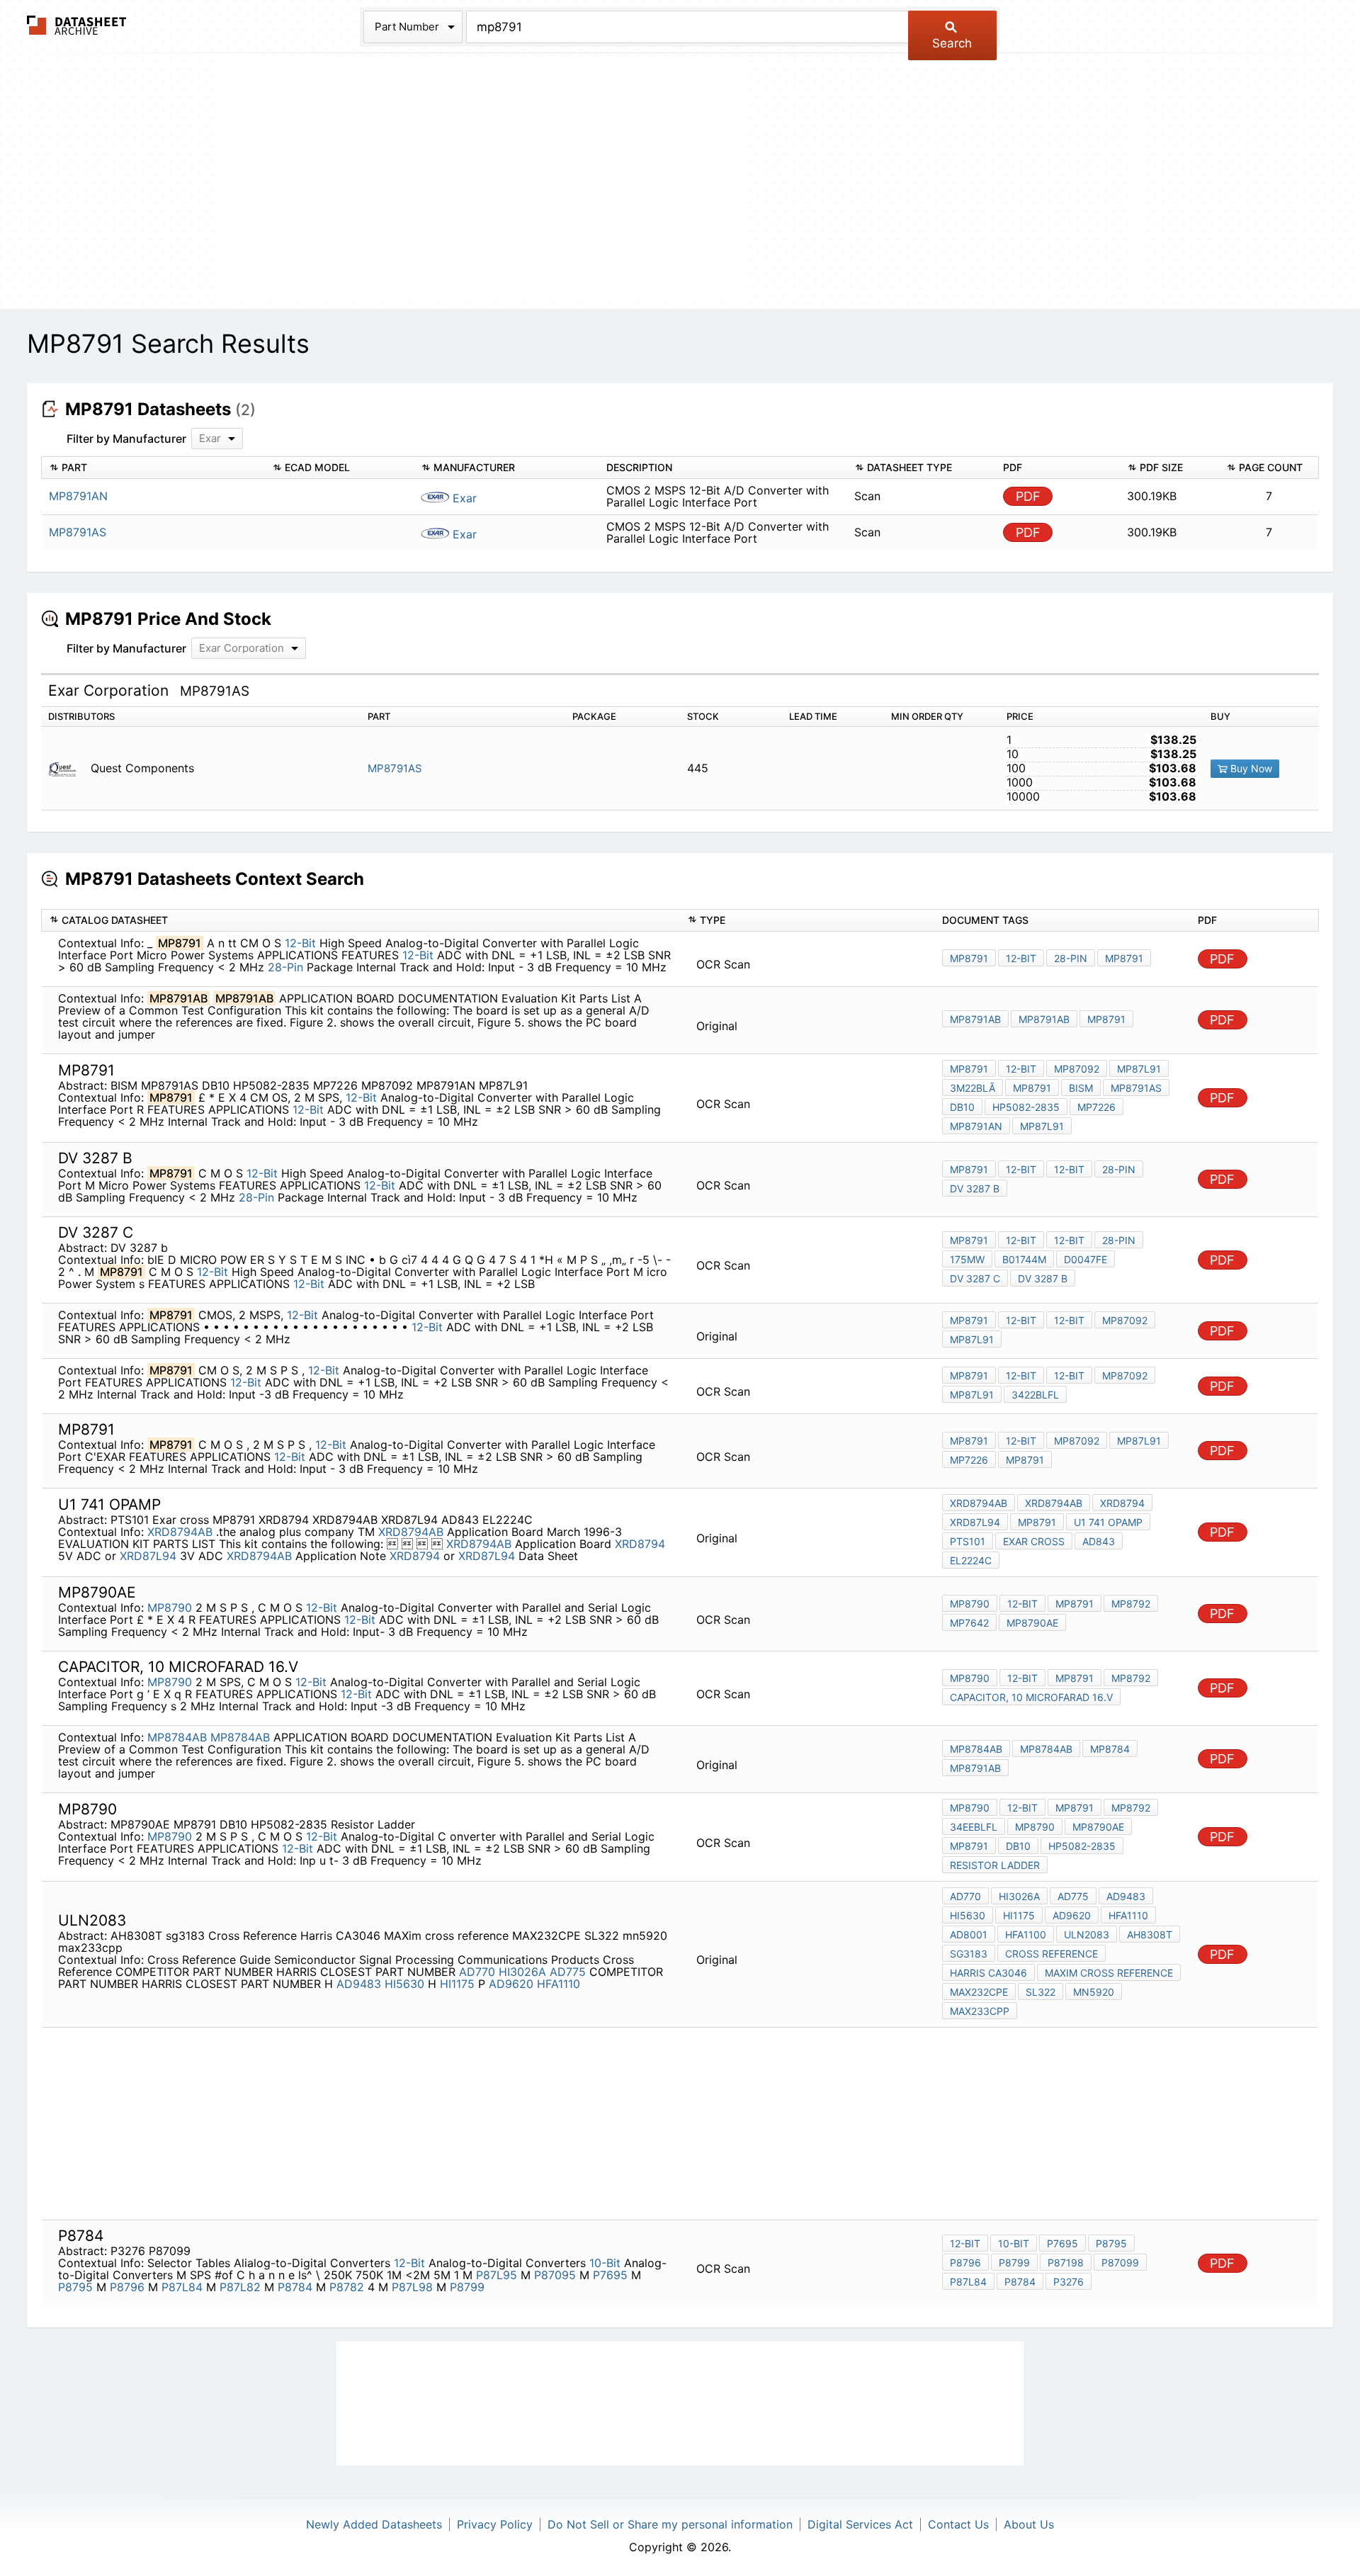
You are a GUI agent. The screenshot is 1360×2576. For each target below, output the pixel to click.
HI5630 (404, 1984)
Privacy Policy (495, 2524)
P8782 (347, 2287)
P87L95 (497, 2275)
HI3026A (522, 1972)
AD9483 (359, 1984)
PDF (1028, 496)
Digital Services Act (860, 2524)
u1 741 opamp (1108, 1522)
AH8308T (1150, 1934)
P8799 (467, 2287)
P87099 (1120, 2263)
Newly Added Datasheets (374, 2524)
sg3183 (969, 1954)
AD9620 (511, 1984)
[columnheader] (153, 468)
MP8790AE (1032, 1623)
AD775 (568, 1972)
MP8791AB (975, 1019)
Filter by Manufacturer (126, 439)
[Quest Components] (68, 768)
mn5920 (1094, 1992)
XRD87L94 (148, 1556)
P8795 (75, 2287)
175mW (967, 1259)
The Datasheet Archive (77, 25)
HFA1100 (1026, 1934)
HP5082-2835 (1026, 1107)
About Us (1029, 2524)
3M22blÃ (973, 1088)
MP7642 (969, 1623)
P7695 (610, 2275)
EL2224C (971, 1560)
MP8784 (1110, 1749)
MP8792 (1131, 1604)
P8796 (127, 2287)
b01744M (1024, 1259)
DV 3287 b (975, 1188)
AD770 (477, 1972)
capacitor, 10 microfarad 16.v (1031, 1697)
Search (952, 43)
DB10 (962, 1107)
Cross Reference (1052, 1954)
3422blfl (1035, 1395)
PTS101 (968, 1541)
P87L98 (412, 2287)
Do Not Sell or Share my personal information (670, 2524)
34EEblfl (974, 1827)
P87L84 (182, 2287)
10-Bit (605, 2263)
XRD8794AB (182, 1532)
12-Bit (300, 943)
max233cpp (980, 2011)
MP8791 (969, 958)
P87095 (555, 2275)
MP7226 (1096, 1107)
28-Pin (285, 967)
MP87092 (1077, 1069)
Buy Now (1250, 768)
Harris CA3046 (988, 1973)
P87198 (1066, 2263)
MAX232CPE (979, 1992)
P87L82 (240, 2287)
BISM (1081, 1088)
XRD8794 (640, 1544)
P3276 (1069, 2282)
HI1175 (457, 1984)
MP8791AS (395, 768)
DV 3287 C (975, 1278)
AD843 (1099, 1541)
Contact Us (958, 2524)
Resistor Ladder (995, 1865)
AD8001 (969, 1934)
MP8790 (170, 1608)
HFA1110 (559, 1984)
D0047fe (1086, 1259)
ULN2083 (1087, 1934)
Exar (463, 498)
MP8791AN (976, 1126)
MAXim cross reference (1109, 1973)
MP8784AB (177, 1737)
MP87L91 (1139, 1069)
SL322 (1041, 1992)
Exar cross (1034, 1541)
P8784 (295, 2287)
